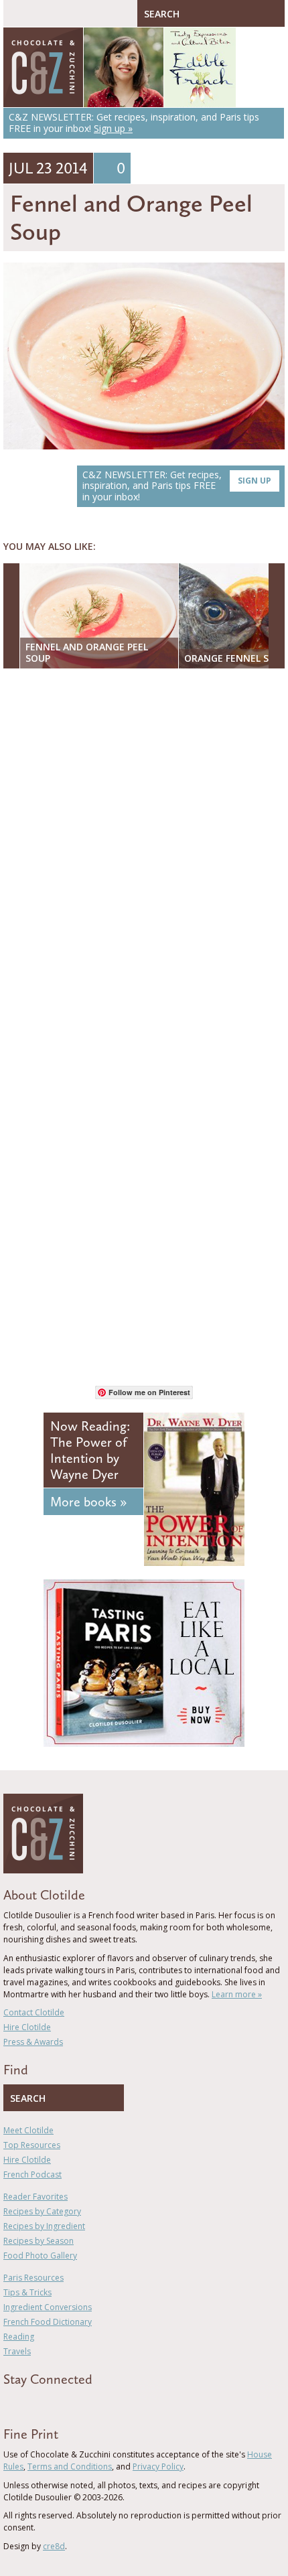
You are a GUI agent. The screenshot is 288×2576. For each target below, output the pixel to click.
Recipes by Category (42, 2211)
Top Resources (32, 2145)
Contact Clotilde (34, 2012)
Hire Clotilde (27, 2027)
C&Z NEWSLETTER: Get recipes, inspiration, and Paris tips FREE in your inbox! (177, 486)
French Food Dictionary (48, 2322)
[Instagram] (65, 2403)
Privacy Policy (158, 2466)
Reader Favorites (35, 2197)
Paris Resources (33, 2278)
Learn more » (237, 1994)
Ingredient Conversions (48, 2307)
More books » (88, 1502)
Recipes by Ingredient (44, 2226)
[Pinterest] (46, 2403)
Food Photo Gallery (40, 2256)
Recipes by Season (39, 2241)
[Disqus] (144, 852)
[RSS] (84, 2403)
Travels (17, 2351)
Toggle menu (17, 13)
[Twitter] (26, 2403)
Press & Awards (33, 2042)
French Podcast (32, 2174)
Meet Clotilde (28, 2130)
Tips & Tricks (27, 2292)
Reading (19, 2337)
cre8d (54, 2546)
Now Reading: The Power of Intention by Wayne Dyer (90, 1450)
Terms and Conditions (70, 2466)
